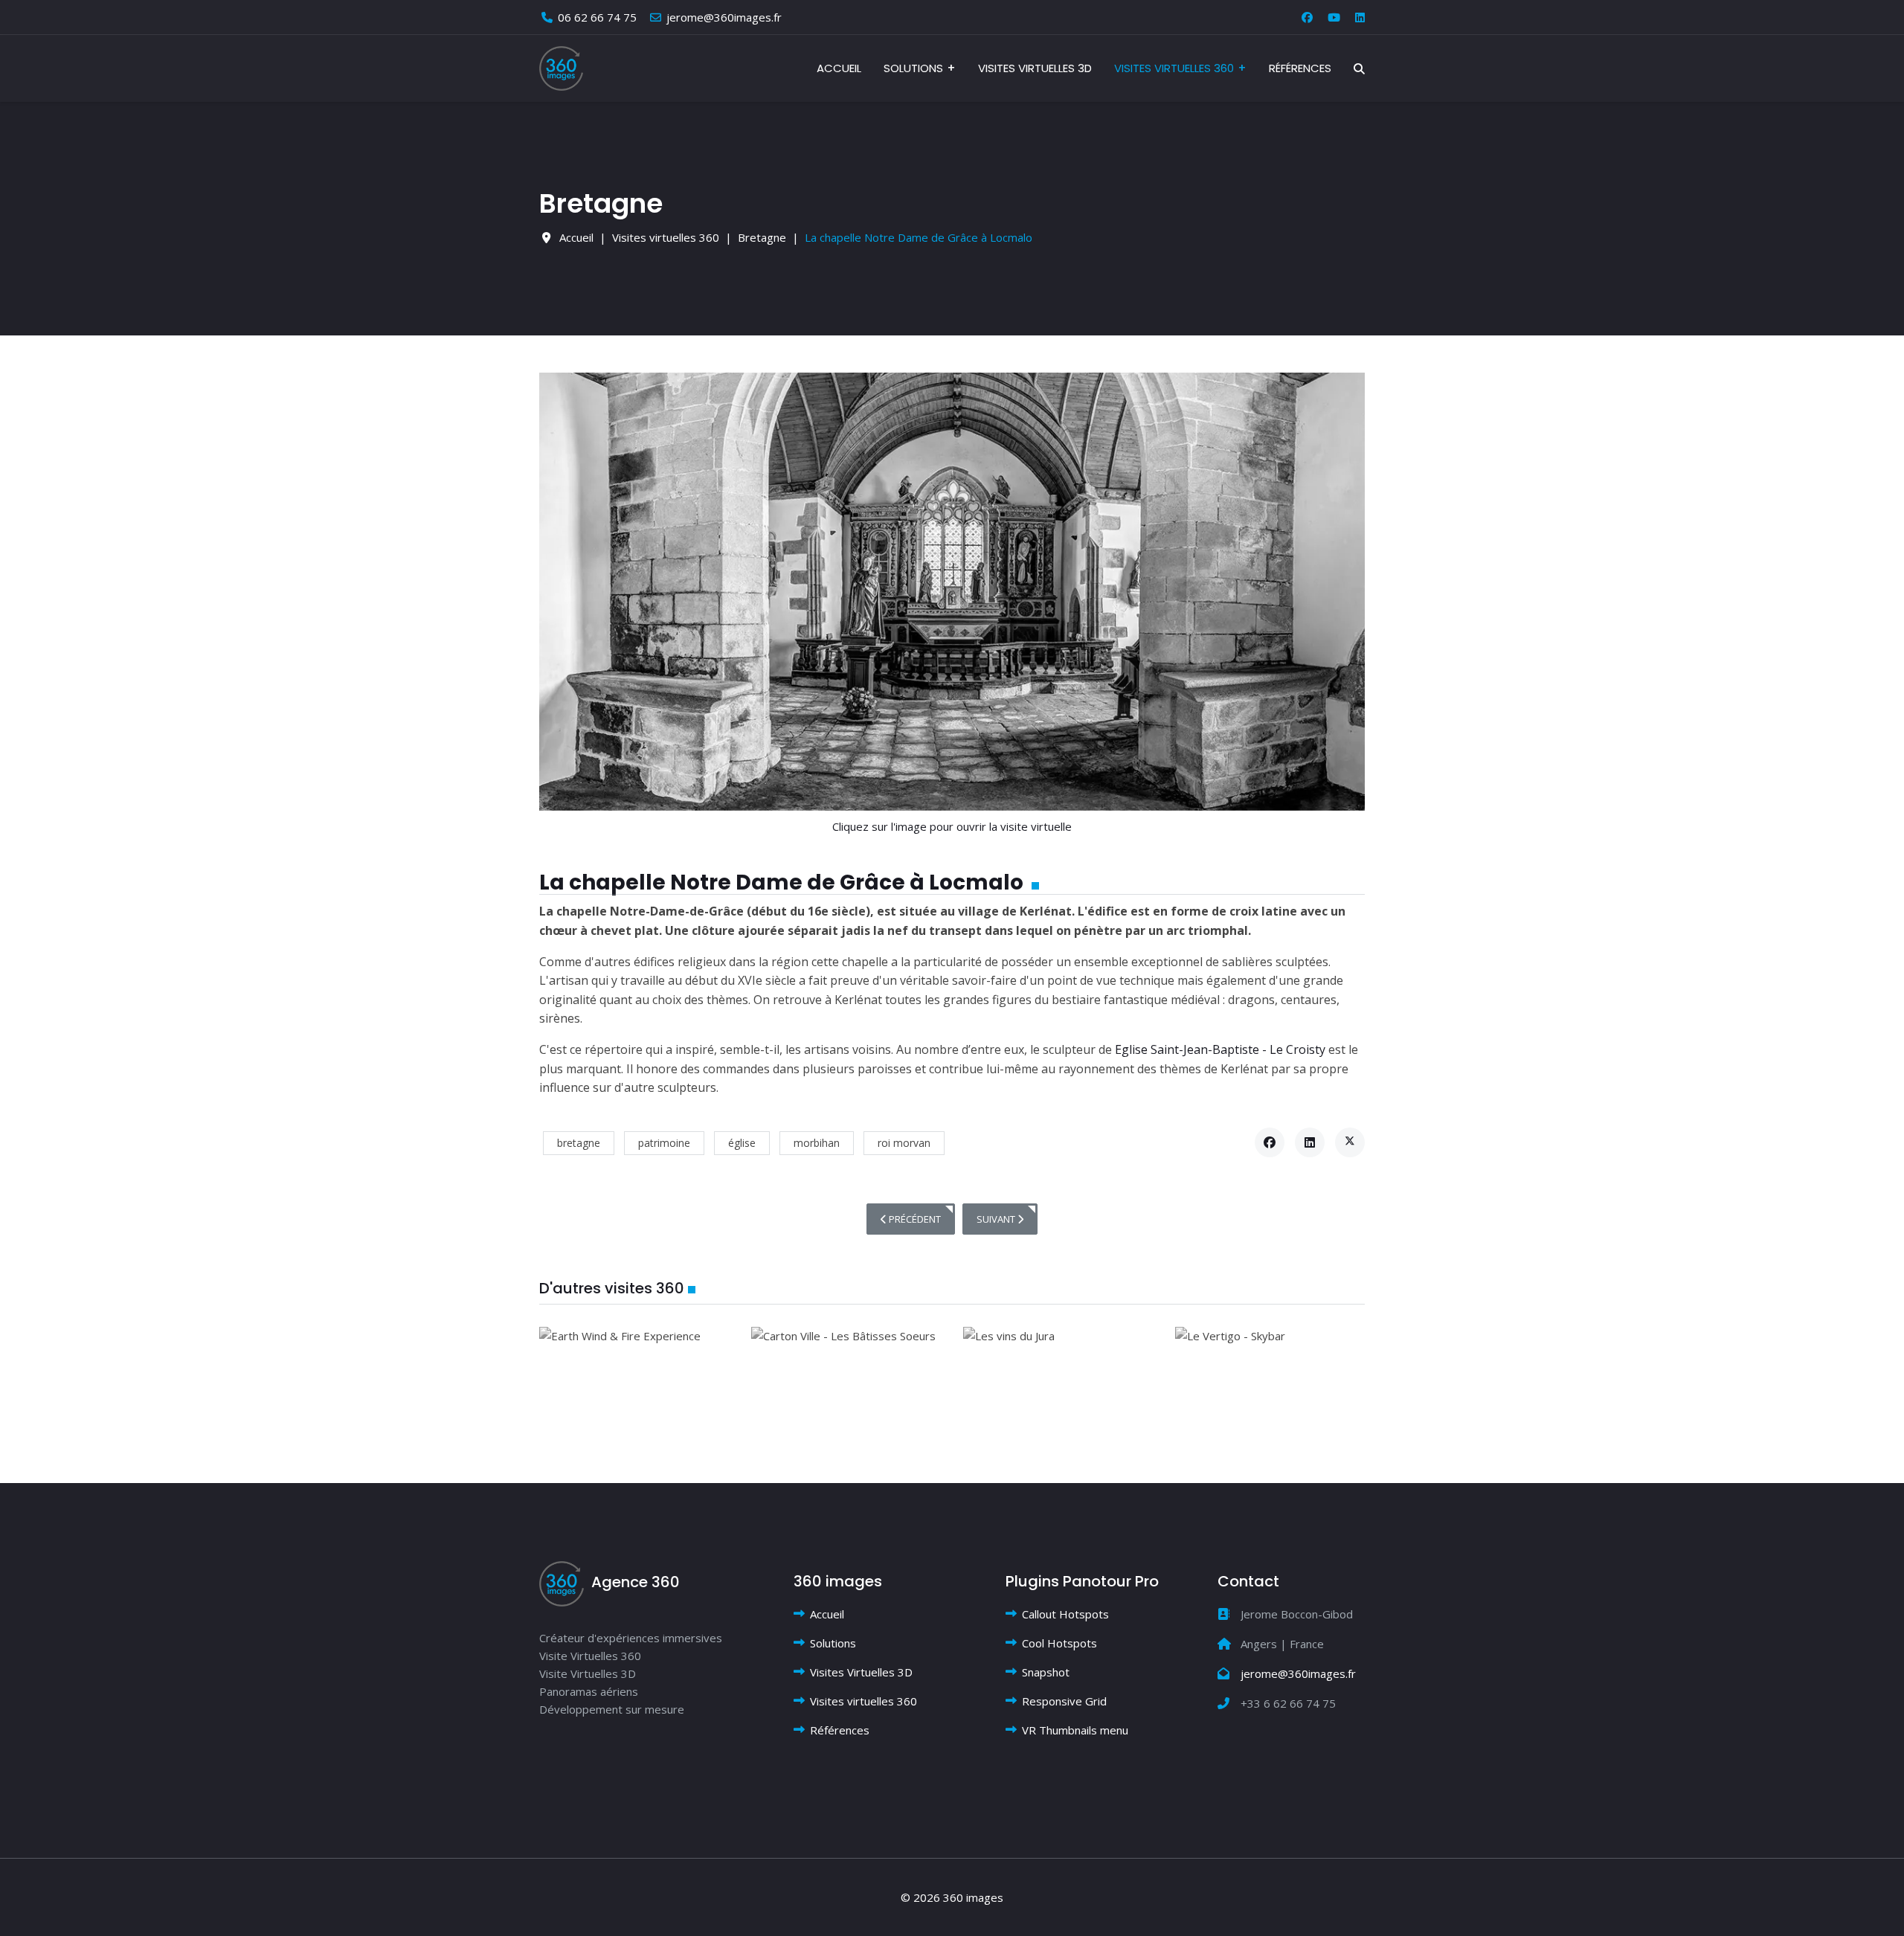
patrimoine (664, 1143)
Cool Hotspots (1059, 1643)
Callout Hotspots (1065, 1614)
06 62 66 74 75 (597, 17)
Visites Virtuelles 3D (1035, 68)
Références (1300, 68)
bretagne (579, 1143)
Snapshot (1046, 1672)
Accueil (839, 68)
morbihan (817, 1143)
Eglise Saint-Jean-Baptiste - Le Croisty (1220, 1049)
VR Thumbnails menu (1075, 1730)
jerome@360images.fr (724, 17)
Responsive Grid (1064, 1701)
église (742, 1143)
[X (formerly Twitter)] (1350, 1142)
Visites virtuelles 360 (1174, 68)
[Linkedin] (1360, 17)
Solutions (913, 68)
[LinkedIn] (1310, 1142)
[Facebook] (1307, 17)
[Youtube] (1334, 17)
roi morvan (904, 1143)
